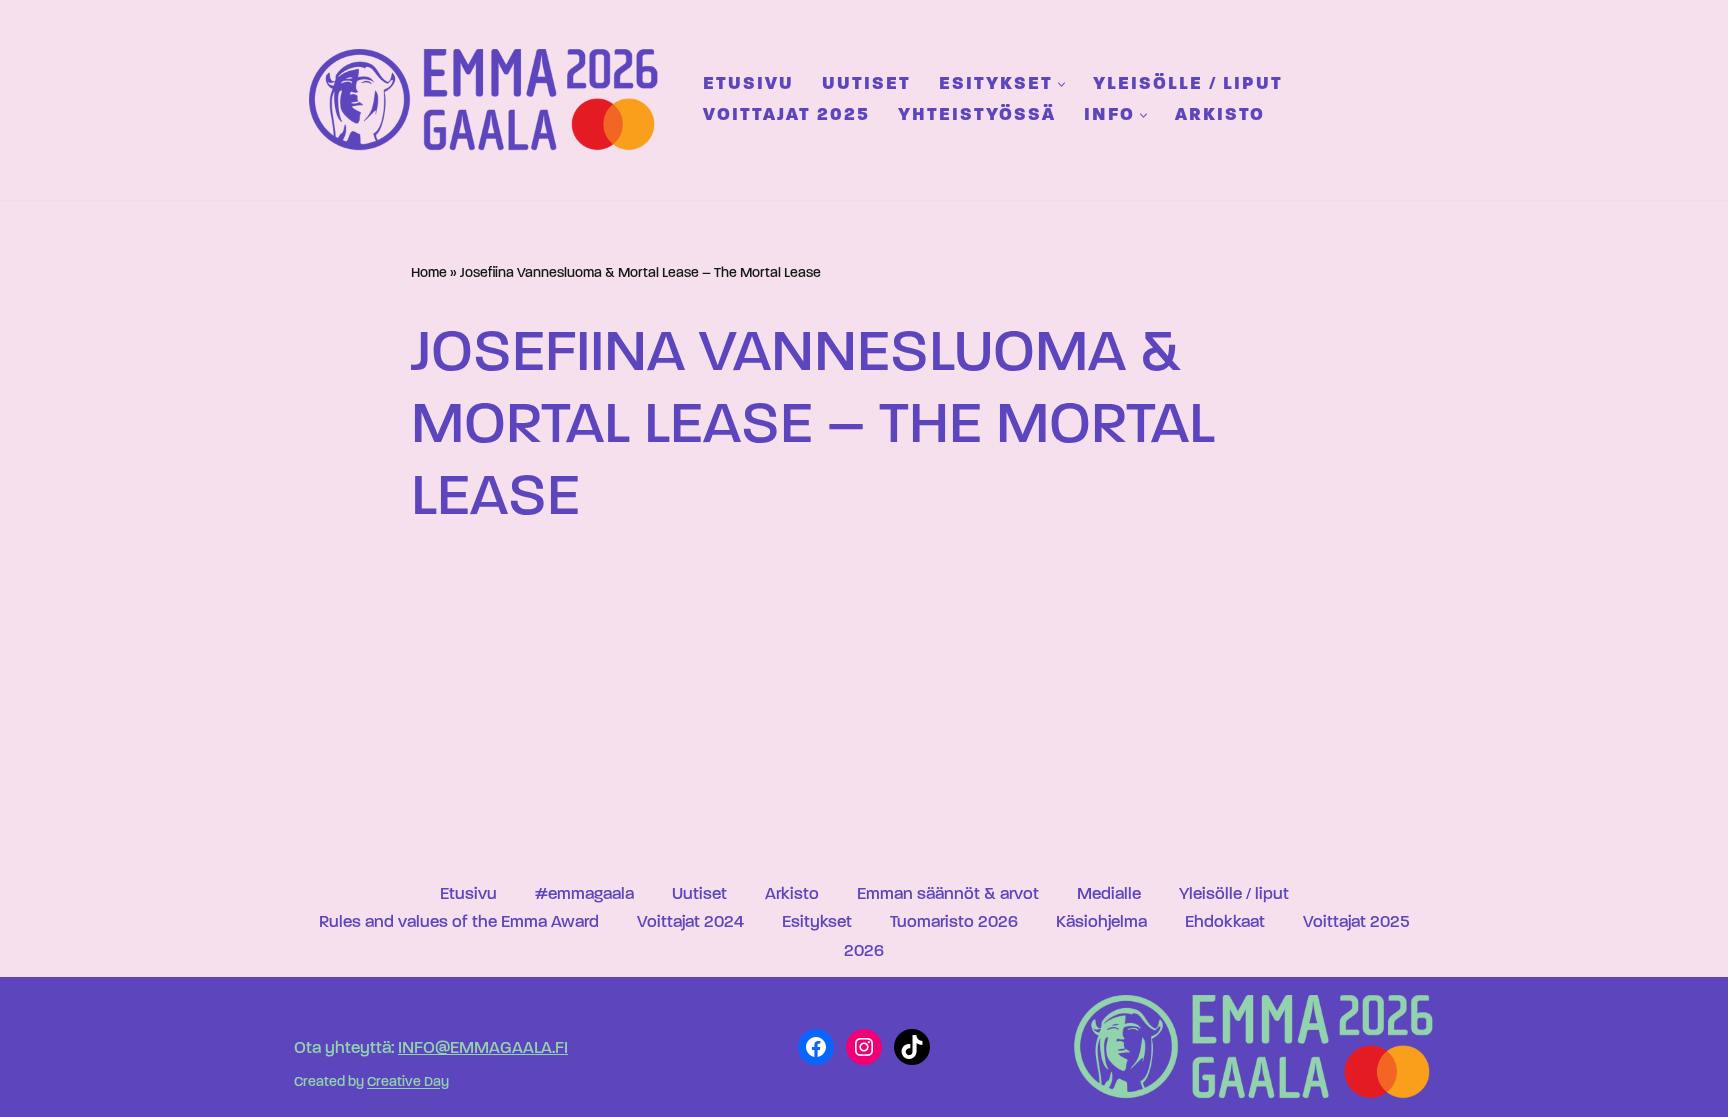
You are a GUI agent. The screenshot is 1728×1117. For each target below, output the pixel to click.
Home (429, 273)
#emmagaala (584, 894)
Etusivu (748, 84)
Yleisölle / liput (1188, 84)
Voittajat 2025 (786, 115)
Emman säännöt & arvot (948, 894)
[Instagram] (864, 1047)
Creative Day (408, 1083)
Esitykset (817, 922)
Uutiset (866, 84)
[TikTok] (912, 1047)
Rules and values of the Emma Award (459, 922)
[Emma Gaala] (489, 99)
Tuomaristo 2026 (954, 922)
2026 (864, 951)
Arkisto (1220, 115)
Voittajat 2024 (690, 922)
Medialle (1109, 894)
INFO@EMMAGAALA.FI (483, 1048)
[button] (1061, 84)
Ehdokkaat (1225, 922)
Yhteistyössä (977, 115)
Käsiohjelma (1101, 922)
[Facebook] (816, 1047)
